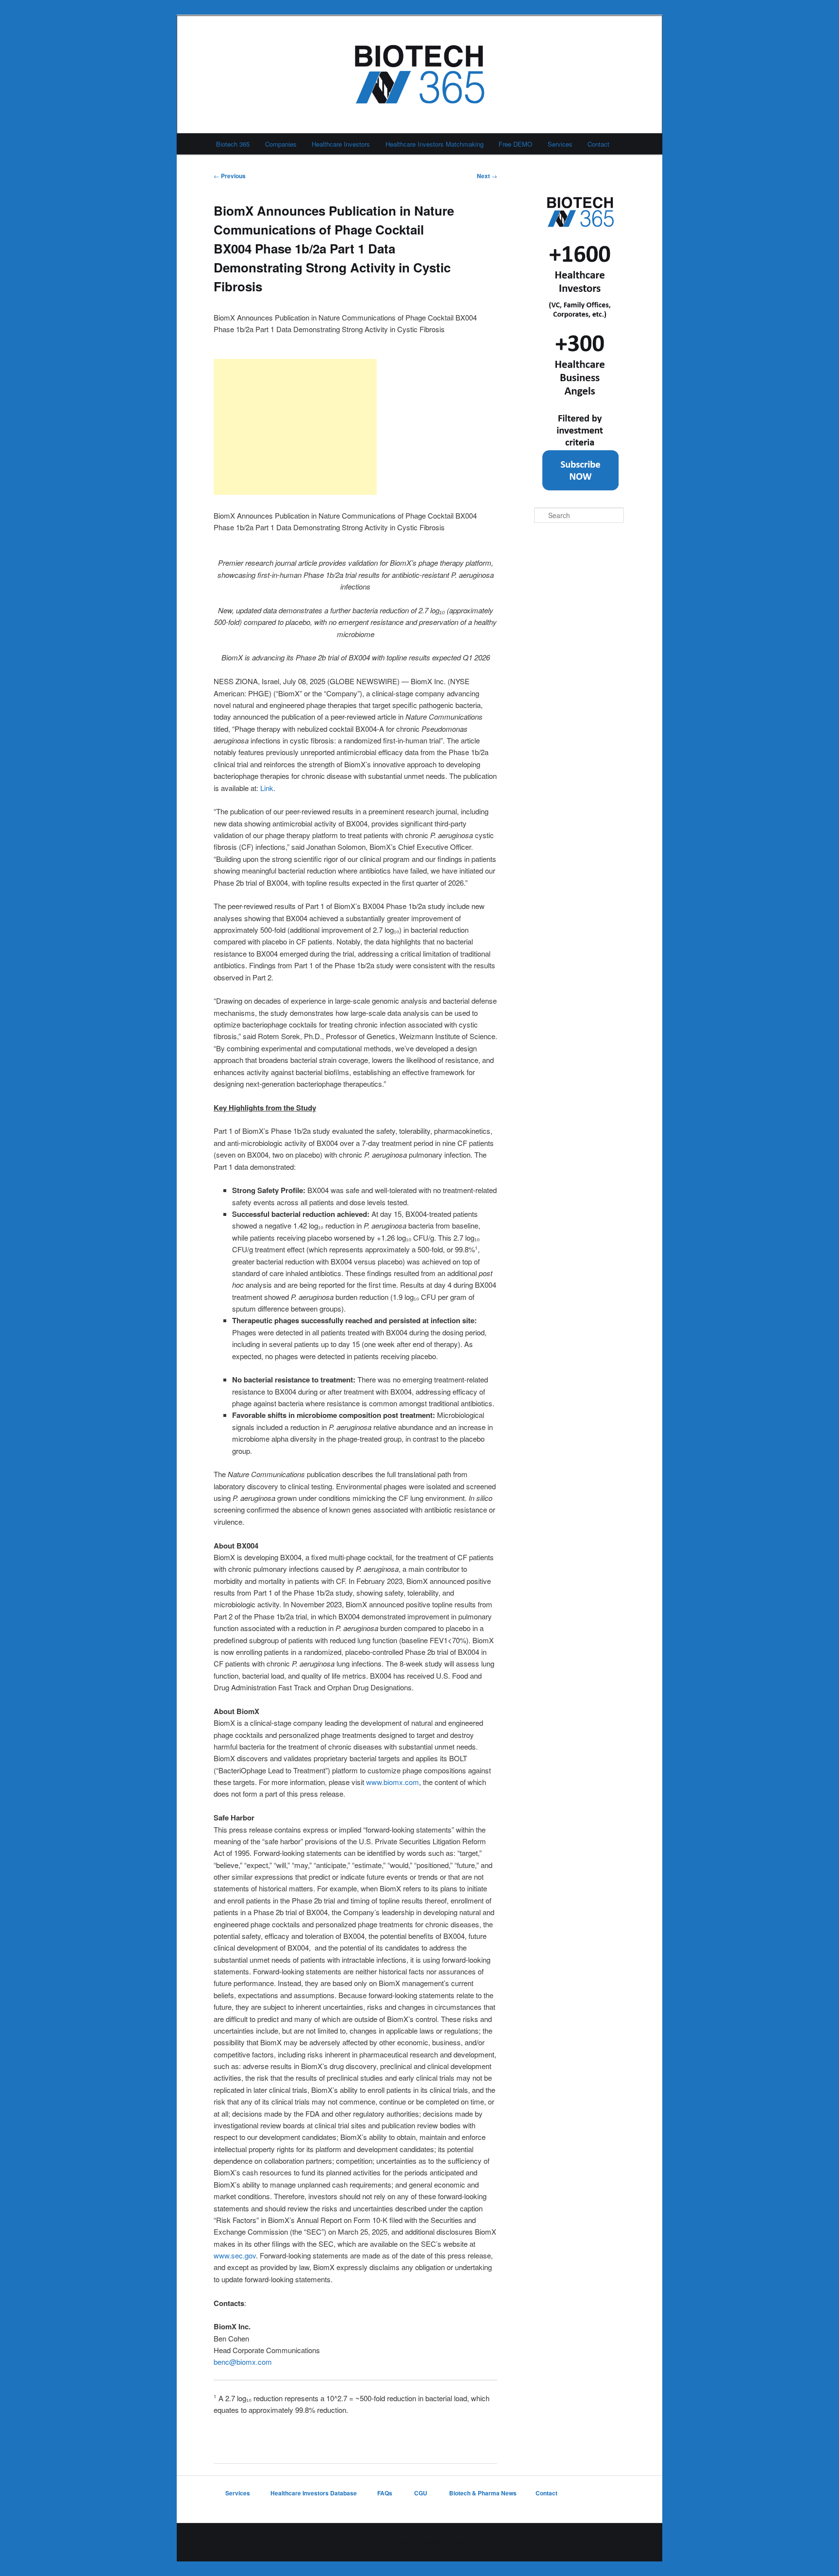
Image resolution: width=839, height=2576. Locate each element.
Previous (230, 176)
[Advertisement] (295, 427)
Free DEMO (515, 144)
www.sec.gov (235, 2255)
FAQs (386, 2493)
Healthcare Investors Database (314, 2493)
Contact (598, 144)
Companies (281, 144)
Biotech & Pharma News (483, 2493)
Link (267, 788)
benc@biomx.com (243, 2362)
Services (560, 144)
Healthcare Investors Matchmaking (435, 144)
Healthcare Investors (341, 144)
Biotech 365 (233, 144)
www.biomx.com (393, 1782)
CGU (421, 2493)
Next (487, 176)
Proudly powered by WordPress (419, 2542)
